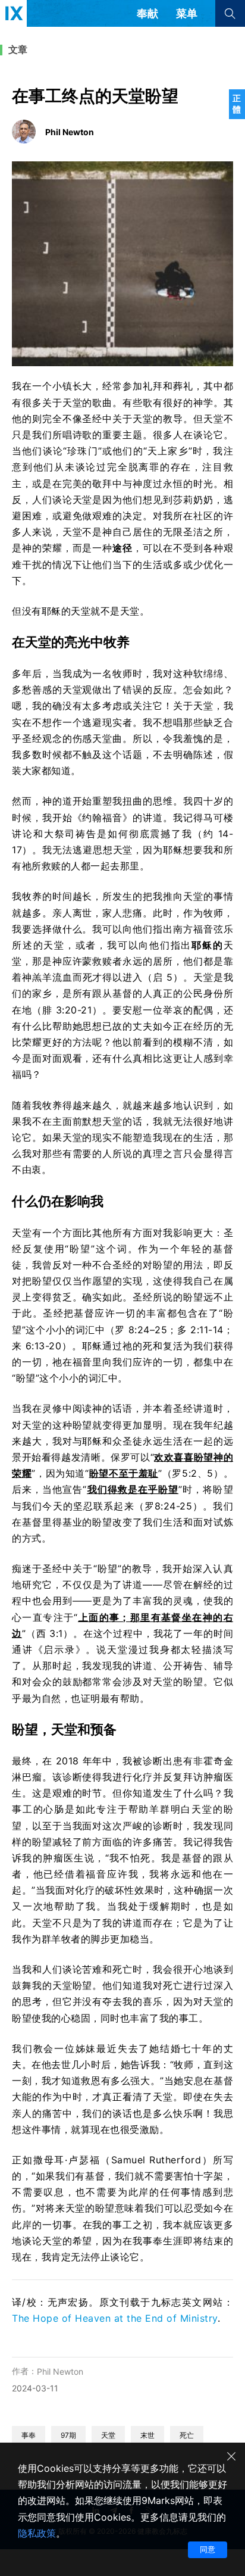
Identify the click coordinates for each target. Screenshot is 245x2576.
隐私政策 (37, 2533)
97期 (68, 2435)
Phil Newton (60, 2371)
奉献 (147, 13)
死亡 (187, 2435)
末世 (147, 2435)
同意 (208, 2549)
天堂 (108, 2435)
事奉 (29, 2435)
